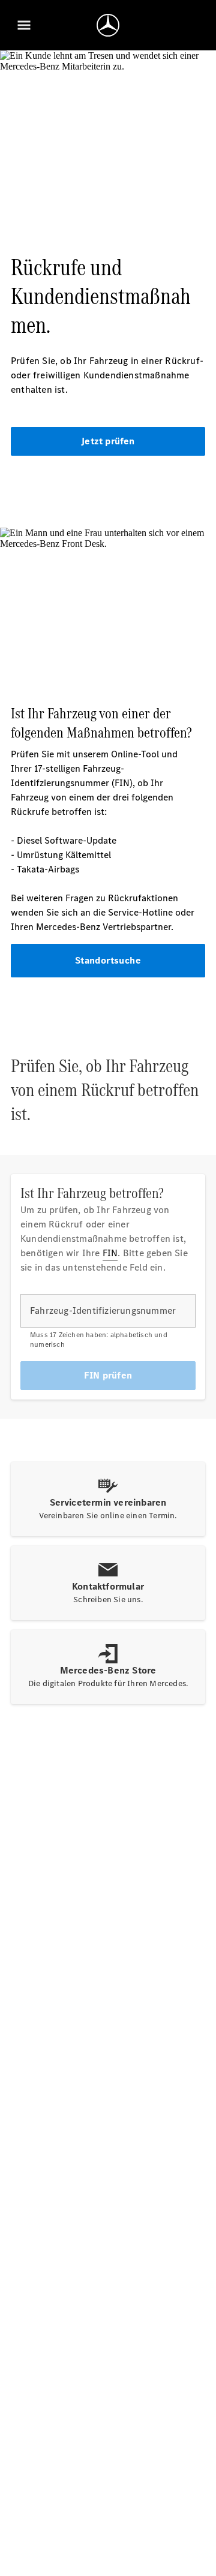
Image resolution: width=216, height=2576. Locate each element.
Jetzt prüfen (108, 441)
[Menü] (24, 25)
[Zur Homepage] (108, 25)
